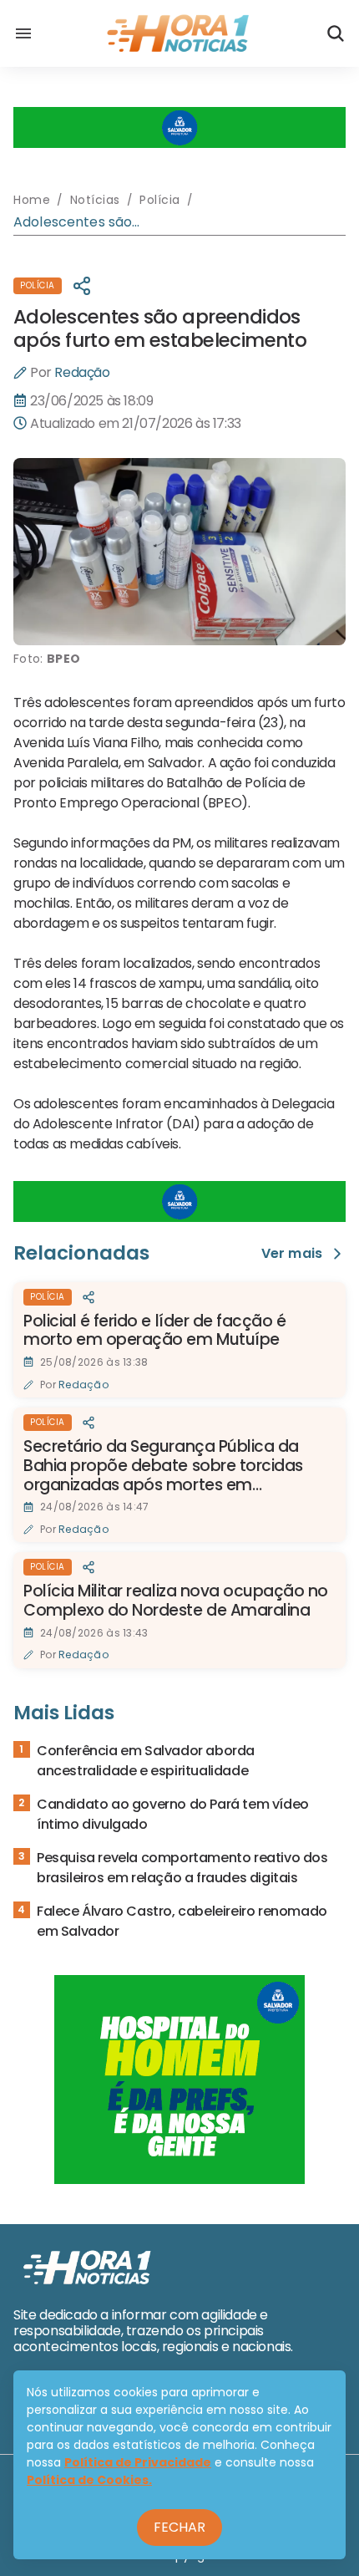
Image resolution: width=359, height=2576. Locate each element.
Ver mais (292, 1254)
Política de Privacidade (138, 2462)
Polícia (38, 285)
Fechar (179, 2527)
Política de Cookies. (89, 2480)
